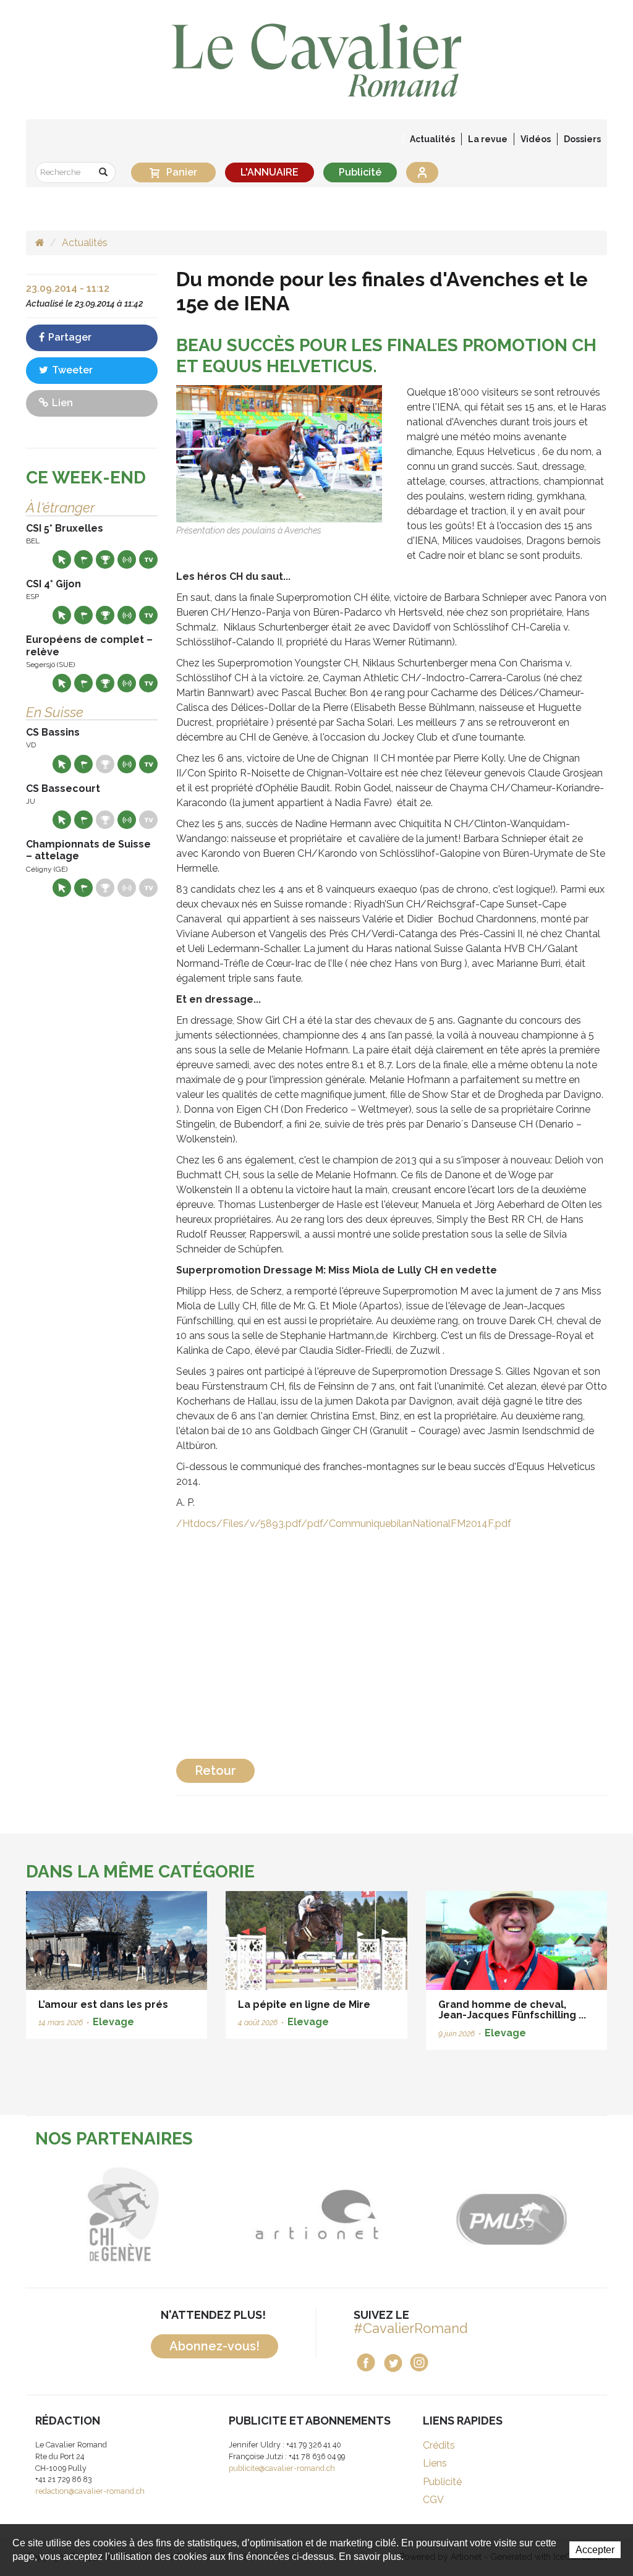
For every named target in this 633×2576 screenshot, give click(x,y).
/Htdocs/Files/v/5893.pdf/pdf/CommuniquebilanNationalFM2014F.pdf (344, 1524)
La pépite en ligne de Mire (304, 2004)
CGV (433, 2500)
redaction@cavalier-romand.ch (90, 2491)
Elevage (113, 2022)
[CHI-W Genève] (105, 2215)
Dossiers (582, 139)
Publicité (360, 172)
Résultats (105, 559)
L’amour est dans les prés (103, 2004)
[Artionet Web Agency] (299, 2215)
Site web (62, 559)
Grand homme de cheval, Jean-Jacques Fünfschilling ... (512, 2010)
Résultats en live (127, 559)
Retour (215, 1770)
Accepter (595, 2550)
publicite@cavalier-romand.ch (282, 2468)
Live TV (148, 559)
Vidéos (536, 139)
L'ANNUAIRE (270, 172)
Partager (69, 337)
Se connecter (422, 172)
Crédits (439, 2445)
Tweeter (71, 370)
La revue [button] (488, 139)
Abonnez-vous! (215, 2346)
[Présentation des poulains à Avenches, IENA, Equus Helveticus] (279, 453)
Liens (435, 2463)
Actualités (432, 139)
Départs (83, 559)
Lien (61, 403)
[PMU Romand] (492, 2215)
